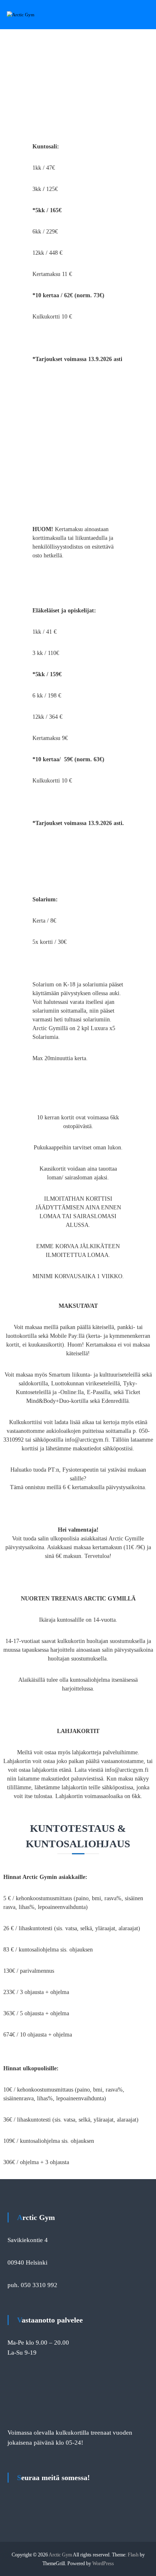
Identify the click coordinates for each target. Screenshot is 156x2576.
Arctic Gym (60, 2555)
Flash (133, 2555)
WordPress (103, 2563)
